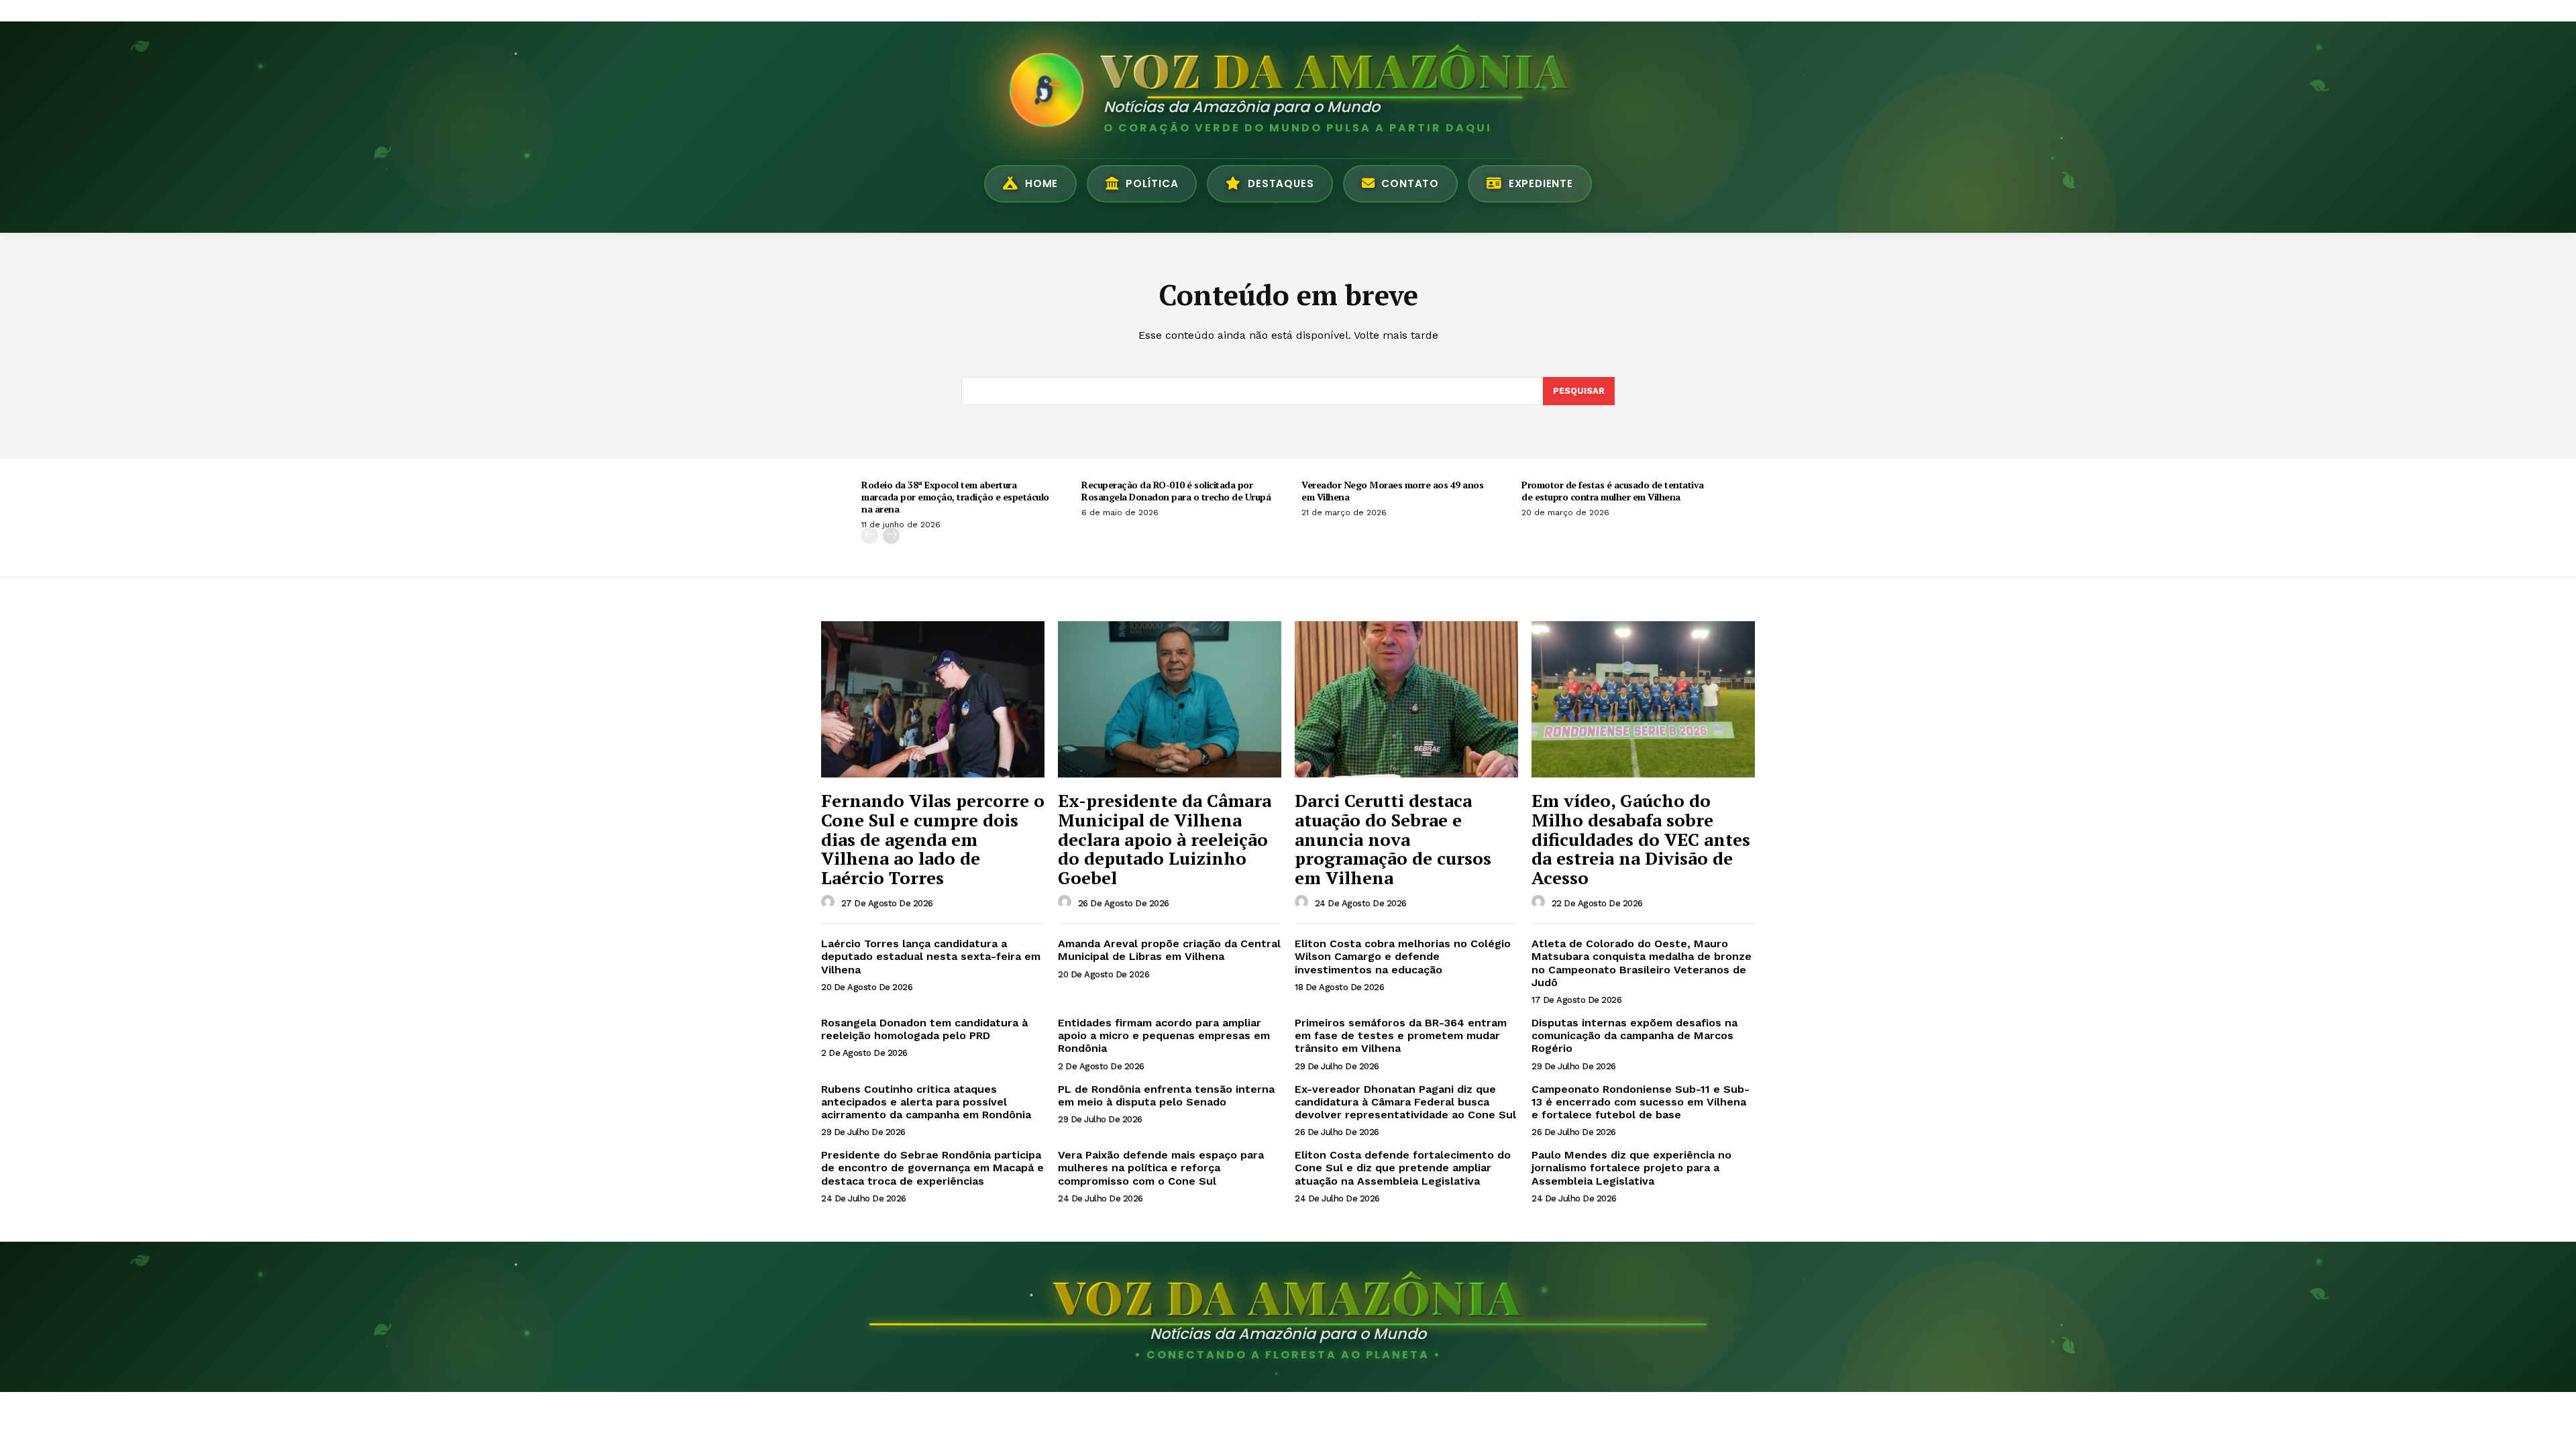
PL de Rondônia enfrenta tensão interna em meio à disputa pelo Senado (1166, 1095)
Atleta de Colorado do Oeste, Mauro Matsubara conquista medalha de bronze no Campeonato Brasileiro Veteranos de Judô (1642, 963)
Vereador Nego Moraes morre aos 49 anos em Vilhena (1392, 491)
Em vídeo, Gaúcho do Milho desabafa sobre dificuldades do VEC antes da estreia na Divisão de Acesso (1641, 839)
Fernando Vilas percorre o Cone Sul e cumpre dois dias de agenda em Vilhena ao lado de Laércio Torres (933, 839)
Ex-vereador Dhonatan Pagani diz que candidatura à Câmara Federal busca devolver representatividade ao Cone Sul (1405, 1102)
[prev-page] (870, 536)
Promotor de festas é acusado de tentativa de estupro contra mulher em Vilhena (1613, 491)
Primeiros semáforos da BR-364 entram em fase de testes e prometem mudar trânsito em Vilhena (1401, 1035)
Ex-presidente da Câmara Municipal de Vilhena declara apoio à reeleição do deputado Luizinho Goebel (1165, 839)
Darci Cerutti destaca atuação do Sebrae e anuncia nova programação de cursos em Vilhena (1393, 839)
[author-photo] (830, 902)
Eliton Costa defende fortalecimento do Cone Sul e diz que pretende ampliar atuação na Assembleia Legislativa (1403, 1168)
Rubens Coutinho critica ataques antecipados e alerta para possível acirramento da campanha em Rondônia (926, 1102)
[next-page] (891, 536)
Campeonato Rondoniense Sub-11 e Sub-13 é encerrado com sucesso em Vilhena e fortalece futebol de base (1641, 1102)
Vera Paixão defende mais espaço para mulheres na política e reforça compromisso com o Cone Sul (1161, 1168)
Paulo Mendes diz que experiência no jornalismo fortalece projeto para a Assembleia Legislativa (1631, 1168)
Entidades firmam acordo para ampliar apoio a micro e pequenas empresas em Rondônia (1164, 1035)
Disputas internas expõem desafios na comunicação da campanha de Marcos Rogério (1634, 1035)
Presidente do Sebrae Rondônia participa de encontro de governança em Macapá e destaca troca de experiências (932, 1168)
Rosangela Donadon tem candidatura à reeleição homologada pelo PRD (924, 1029)
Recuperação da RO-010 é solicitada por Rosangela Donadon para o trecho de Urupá (1176, 491)
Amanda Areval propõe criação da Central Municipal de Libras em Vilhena (1169, 950)
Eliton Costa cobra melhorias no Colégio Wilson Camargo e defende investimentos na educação (1403, 956)
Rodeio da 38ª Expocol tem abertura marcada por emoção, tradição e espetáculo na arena (955, 497)
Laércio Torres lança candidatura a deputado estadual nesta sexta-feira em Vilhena (931, 956)
